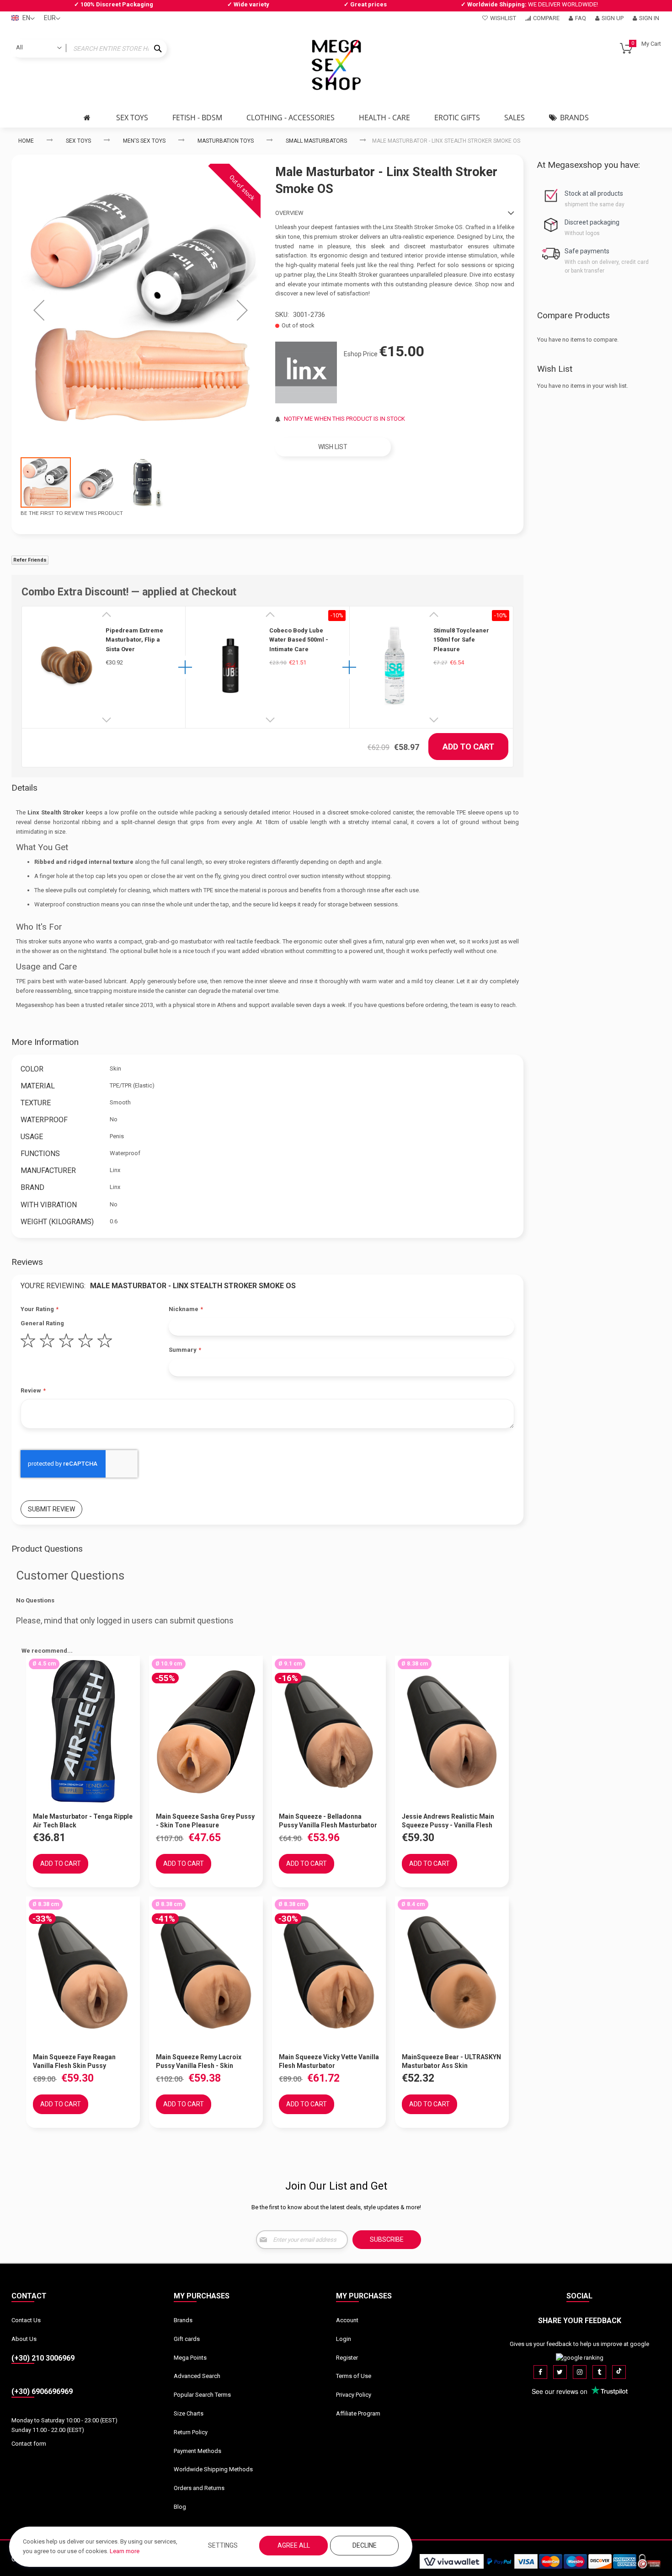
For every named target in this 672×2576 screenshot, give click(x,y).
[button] (39, 310)
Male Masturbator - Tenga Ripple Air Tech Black (83, 1821)
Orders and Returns (199, 2488)
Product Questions (47, 1549)
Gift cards (187, 2339)
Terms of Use (354, 2376)
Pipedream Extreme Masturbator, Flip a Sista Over (134, 640)
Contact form (29, 2444)
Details (24, 788)
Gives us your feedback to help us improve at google (579, 2344)
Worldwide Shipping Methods (213, 2469)
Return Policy (191, 2432)
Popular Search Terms (202, 2395)
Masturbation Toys (226, 141)
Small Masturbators (316, 141)
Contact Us (26, 2320)
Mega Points (190, 2358)
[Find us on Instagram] (580, 2372)
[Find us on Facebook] (540, 2372)
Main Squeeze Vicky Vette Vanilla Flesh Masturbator (329, 2061)
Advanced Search (197, 2376)
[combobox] (89, 48)
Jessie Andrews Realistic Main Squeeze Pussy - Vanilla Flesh (448, 1821)
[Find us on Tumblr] (599, 2372)
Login (344, 2339)
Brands (183, 2320)
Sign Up (613, 18)
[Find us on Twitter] (560, 2372)
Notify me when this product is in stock (344, 419)
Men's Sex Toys (144, 141)
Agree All (294, 2545)
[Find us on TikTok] (619, 2372)
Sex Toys (78, 141)
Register (347, 2358)
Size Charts (189, 2413)
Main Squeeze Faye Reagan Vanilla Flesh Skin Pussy (74, 2061)
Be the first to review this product (72, 513)
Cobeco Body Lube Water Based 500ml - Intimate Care (299, 640)
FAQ (581, 18)
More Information (45, 1042)
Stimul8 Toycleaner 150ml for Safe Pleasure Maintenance (461, 640)
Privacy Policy (354, 2395)
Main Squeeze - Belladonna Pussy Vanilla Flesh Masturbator (328, 1821)
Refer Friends (30, 560)
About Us (24, 2339)
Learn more (125, 2551)
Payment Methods (197, 2451)
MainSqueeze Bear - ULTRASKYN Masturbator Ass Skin (451, 2061)
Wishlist (503, 18)
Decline (365, 2545)
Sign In (649, 18)
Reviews (27, 1262)
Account (347, 2320)
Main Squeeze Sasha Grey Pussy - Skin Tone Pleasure (205, 1821)
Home (26, 141)
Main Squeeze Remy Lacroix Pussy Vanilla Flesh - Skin (199, 2061)
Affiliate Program (358, 2413)
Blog (180, 2507)
